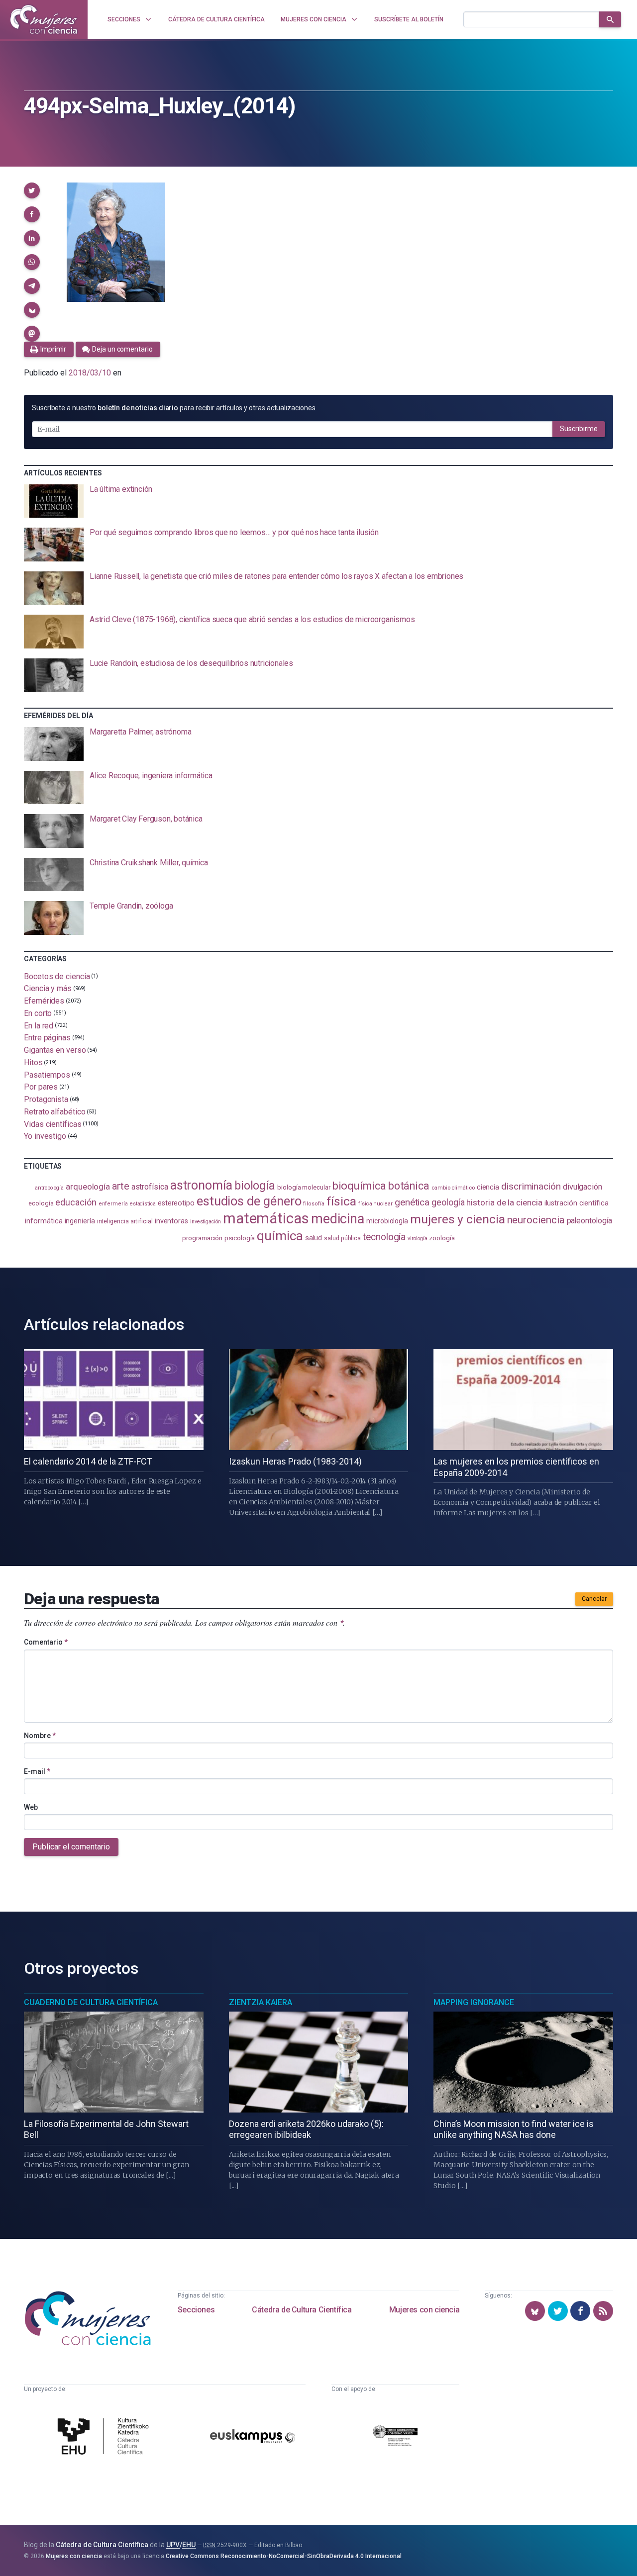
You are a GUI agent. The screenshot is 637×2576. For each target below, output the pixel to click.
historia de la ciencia (504, 1202)
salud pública (342, 1238)
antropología (49, 1188)
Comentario (46, 1642)
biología (255, 1186)
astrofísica (150, 1187)
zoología (442, 1238)
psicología (240, 1238)
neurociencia (536, 1220)
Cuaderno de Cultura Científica (91, 2002)
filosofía (314, 1204)
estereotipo (176, 1203)
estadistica (143, 1204)
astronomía (201, 1185)
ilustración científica (577, 1203)
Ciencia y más (48, 988)
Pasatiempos (47, 1074)
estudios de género (249, 1201)
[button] (32, 190)
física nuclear (375, 1204)
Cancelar (594, 1599)
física (342, 1201)
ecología (41, 1203)
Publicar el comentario (71, 1847)
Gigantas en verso (55, 1050)
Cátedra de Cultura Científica (302, 2310)
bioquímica (359, 1186)
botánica (409, 1186)
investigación (206, 1222)
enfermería (113, 1204)
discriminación (531, 1186)
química (280, 1236)
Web (31, 1807)
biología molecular (304, 1187)
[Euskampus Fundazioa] (253, 2438)
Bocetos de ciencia (57, 976)
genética (412, 1202)
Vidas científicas (53, 1124)
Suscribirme (579, 429)
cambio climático (453, 1188)
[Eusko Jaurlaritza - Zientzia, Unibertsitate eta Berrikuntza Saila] (395, 2438)
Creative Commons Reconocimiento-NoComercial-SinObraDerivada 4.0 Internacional (284, 2556)
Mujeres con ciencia (424, 2310)
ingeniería (80, 1221)
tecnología (384, 1237)
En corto (38, 1013)
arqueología (88, 1187)
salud (314, 1238)
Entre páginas (47, 1038)
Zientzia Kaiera (261, 2002)
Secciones (196, 2310)
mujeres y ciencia (458, 1219)
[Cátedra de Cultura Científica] (106, 2438)
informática (44, 1221)
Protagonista (46, 1099)
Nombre (40, 1736)
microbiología (387, 1221)
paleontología (589, 1221)
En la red (39, 1025)
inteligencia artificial (125, 1221)
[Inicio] (44, 19)
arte (121, 1186)
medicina (338, 1219)
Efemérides (44, 1001)
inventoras (171, 1221)
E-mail (37, 1771)
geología (448, 1202)
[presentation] (318, 501)
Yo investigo (45, 1136)
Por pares (41, 1087)
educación (76, 1202)
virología (417, 1239)
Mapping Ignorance (474, 2002)
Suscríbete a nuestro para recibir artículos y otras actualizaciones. (174, 408)
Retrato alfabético (55, 1112)
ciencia (488, 1187)
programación (202, 1238)
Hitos (33, 1062)
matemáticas (266, 1218)
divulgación (583, 1187)
